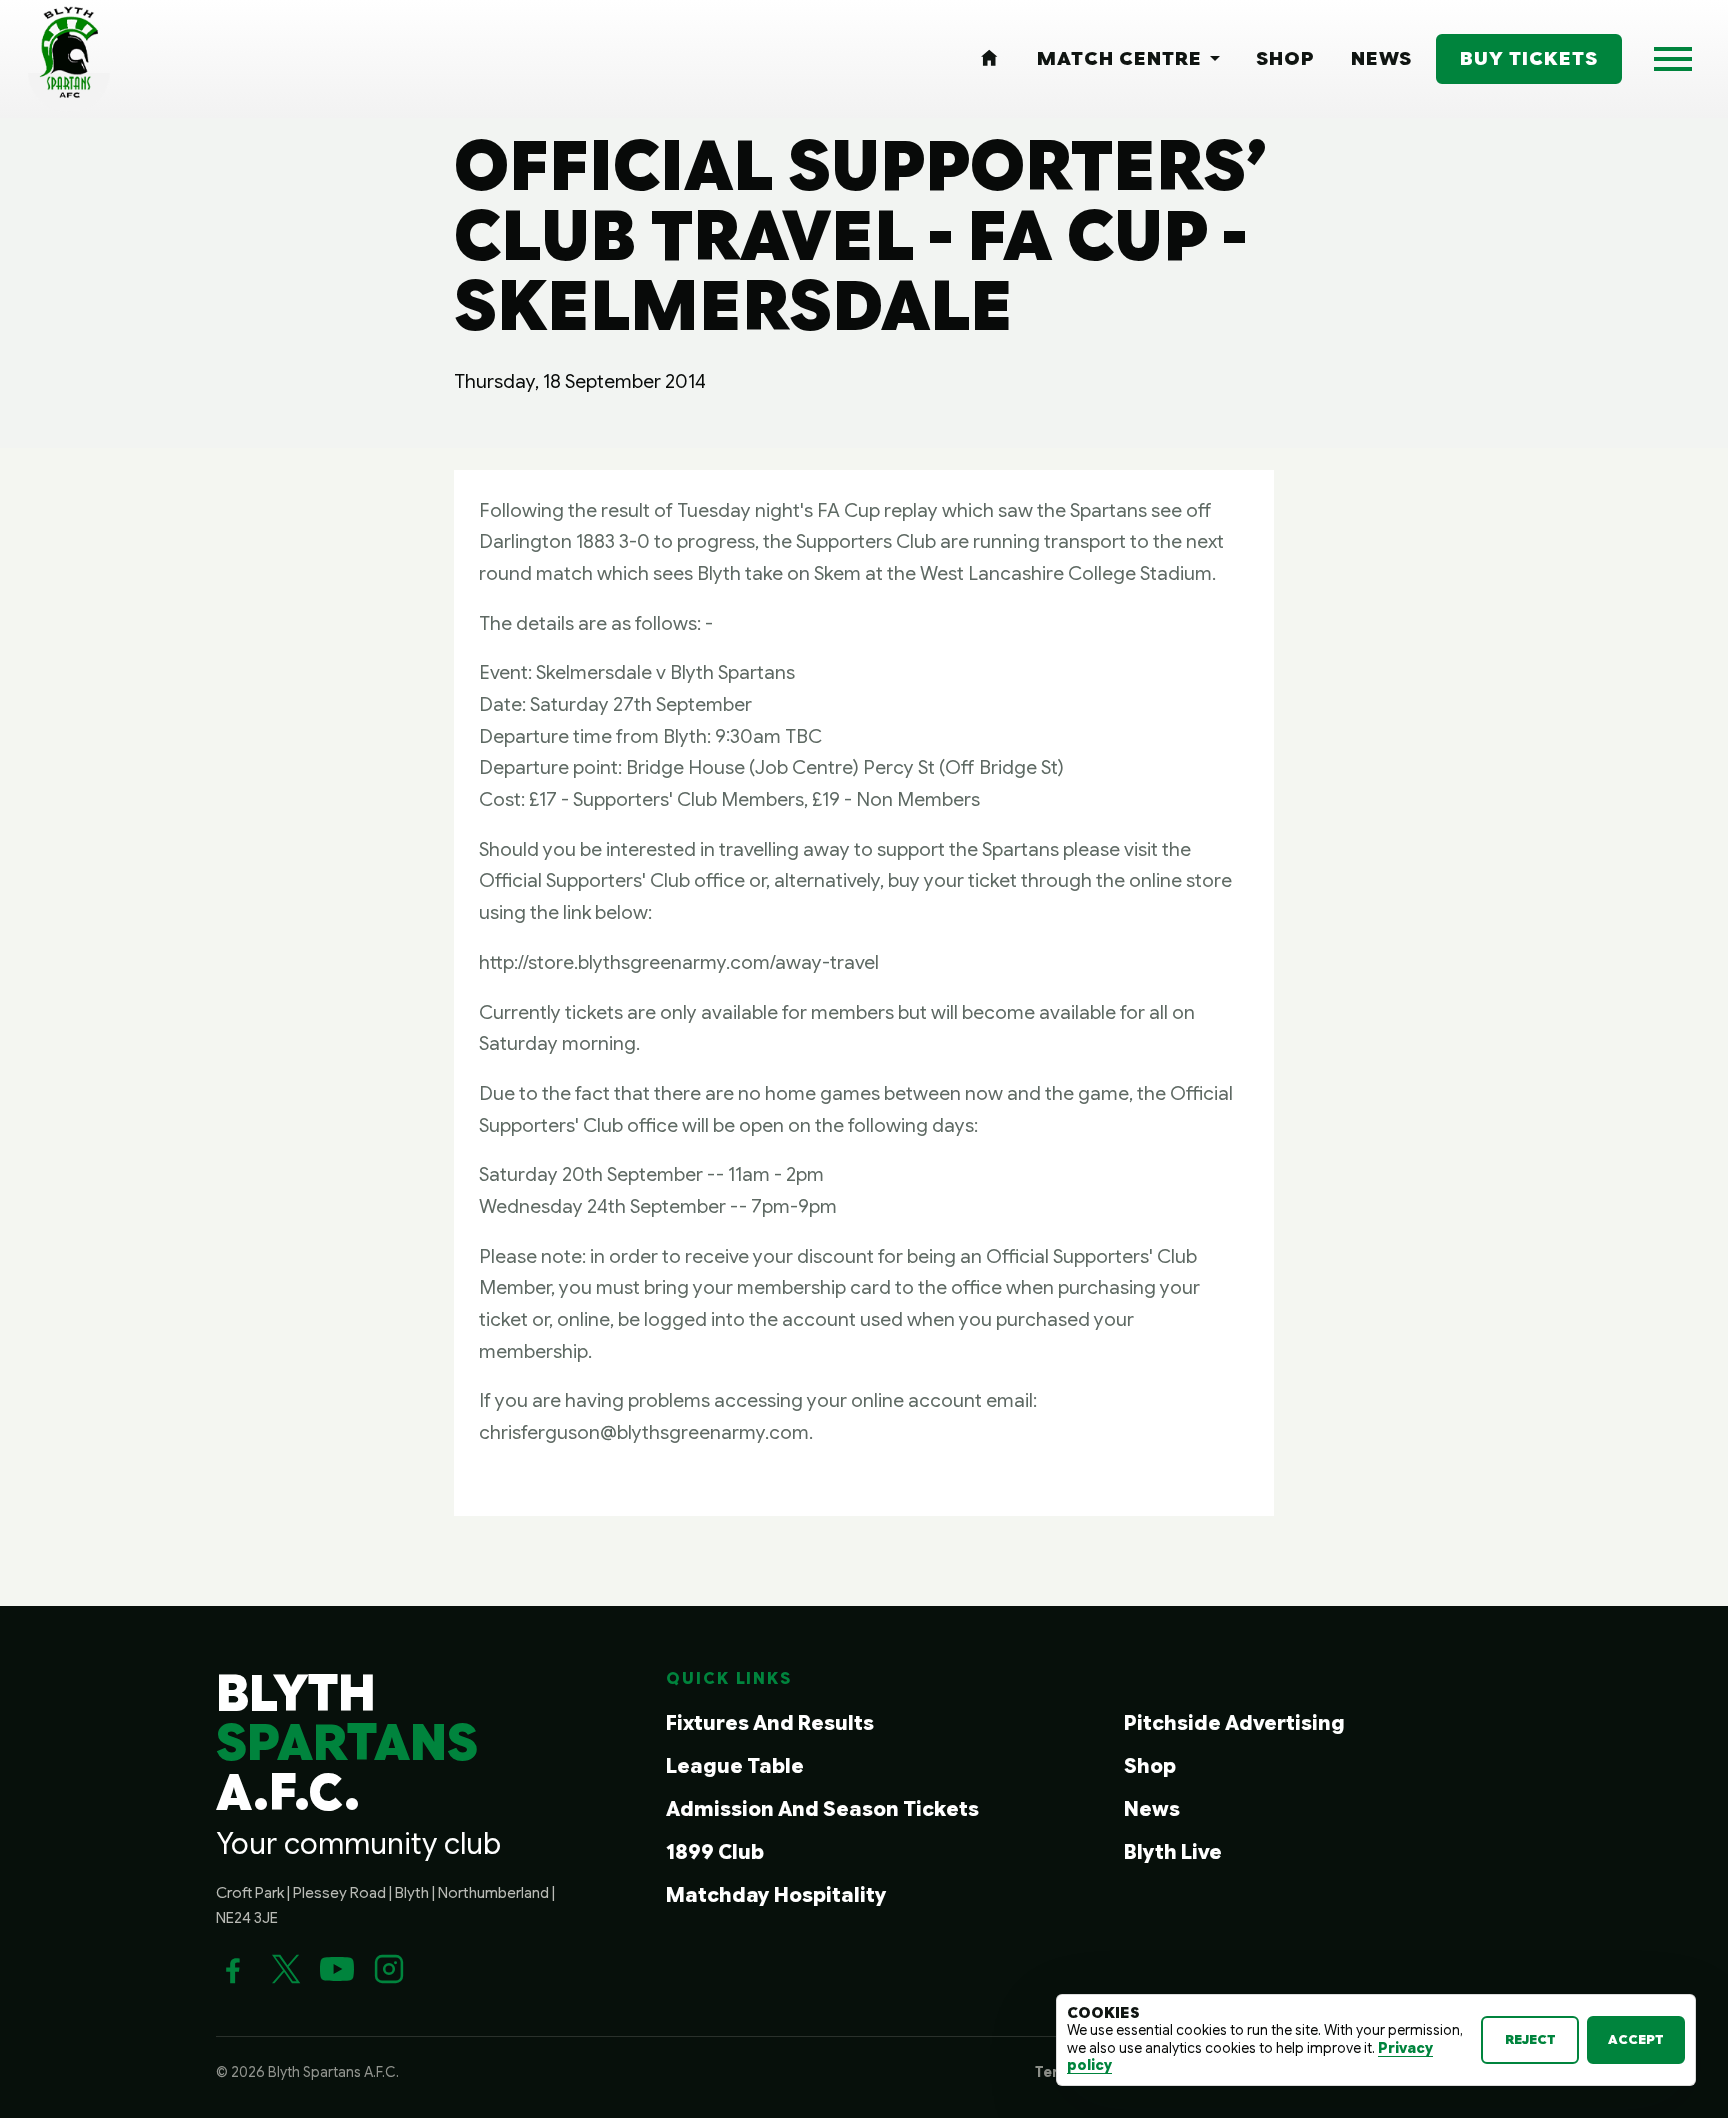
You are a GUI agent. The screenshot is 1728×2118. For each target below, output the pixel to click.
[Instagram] (389, 1969)
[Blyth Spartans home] (69, 59)
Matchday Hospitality (776, 1895)
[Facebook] (233, 1969)
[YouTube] (337, 1969)
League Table (735, 1766)
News (1152, 1809)
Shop (1150, 1766)
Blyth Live (1173, 1852)
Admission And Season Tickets (822, 1809)
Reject (1530, 2039)
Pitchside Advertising (1234, 1723)
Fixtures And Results (770, 1723)
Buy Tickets (1529, 58)
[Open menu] (1673, 59)
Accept (1636, 2039)
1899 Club (715, 1852)
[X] (285, 1969)
